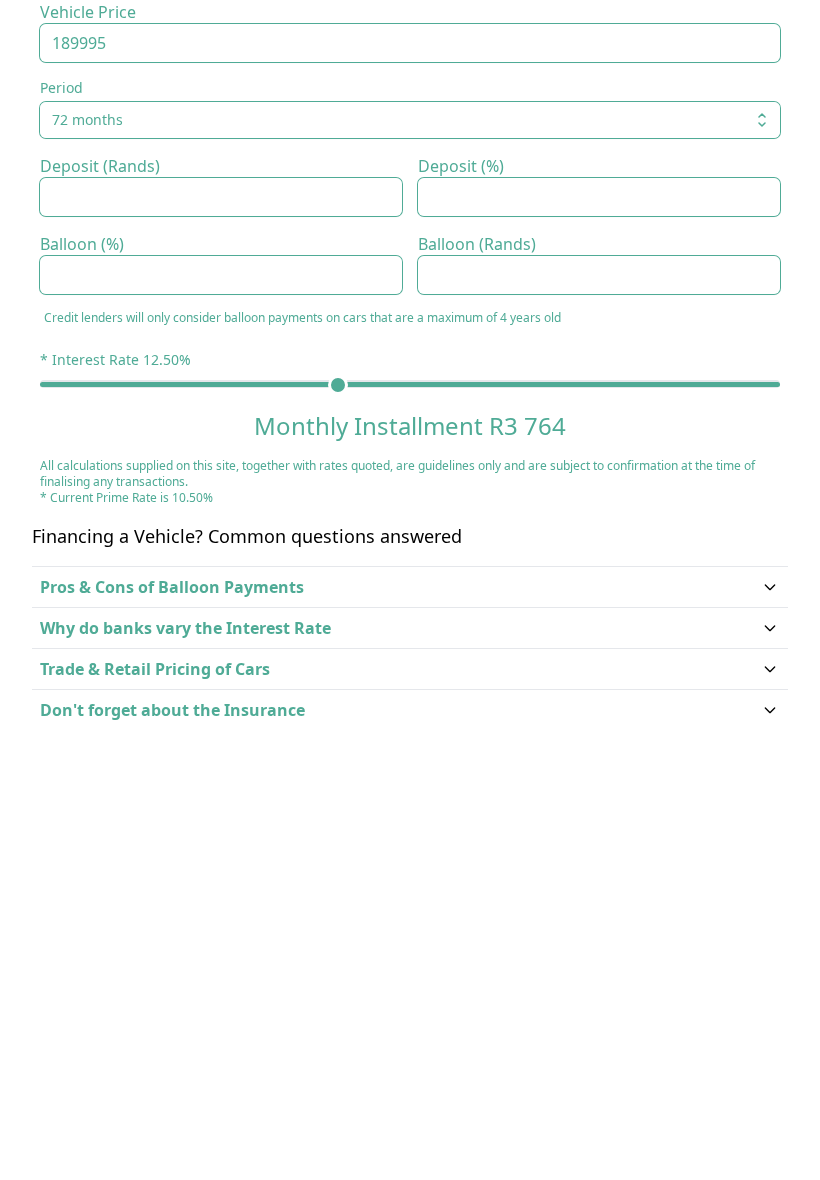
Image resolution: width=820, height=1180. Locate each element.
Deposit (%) (461, 166)
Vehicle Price (88, 12)
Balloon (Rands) (477, 244)
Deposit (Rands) (100, 166)
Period (61, 87)
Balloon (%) (82, 244)
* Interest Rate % (115, 359)
